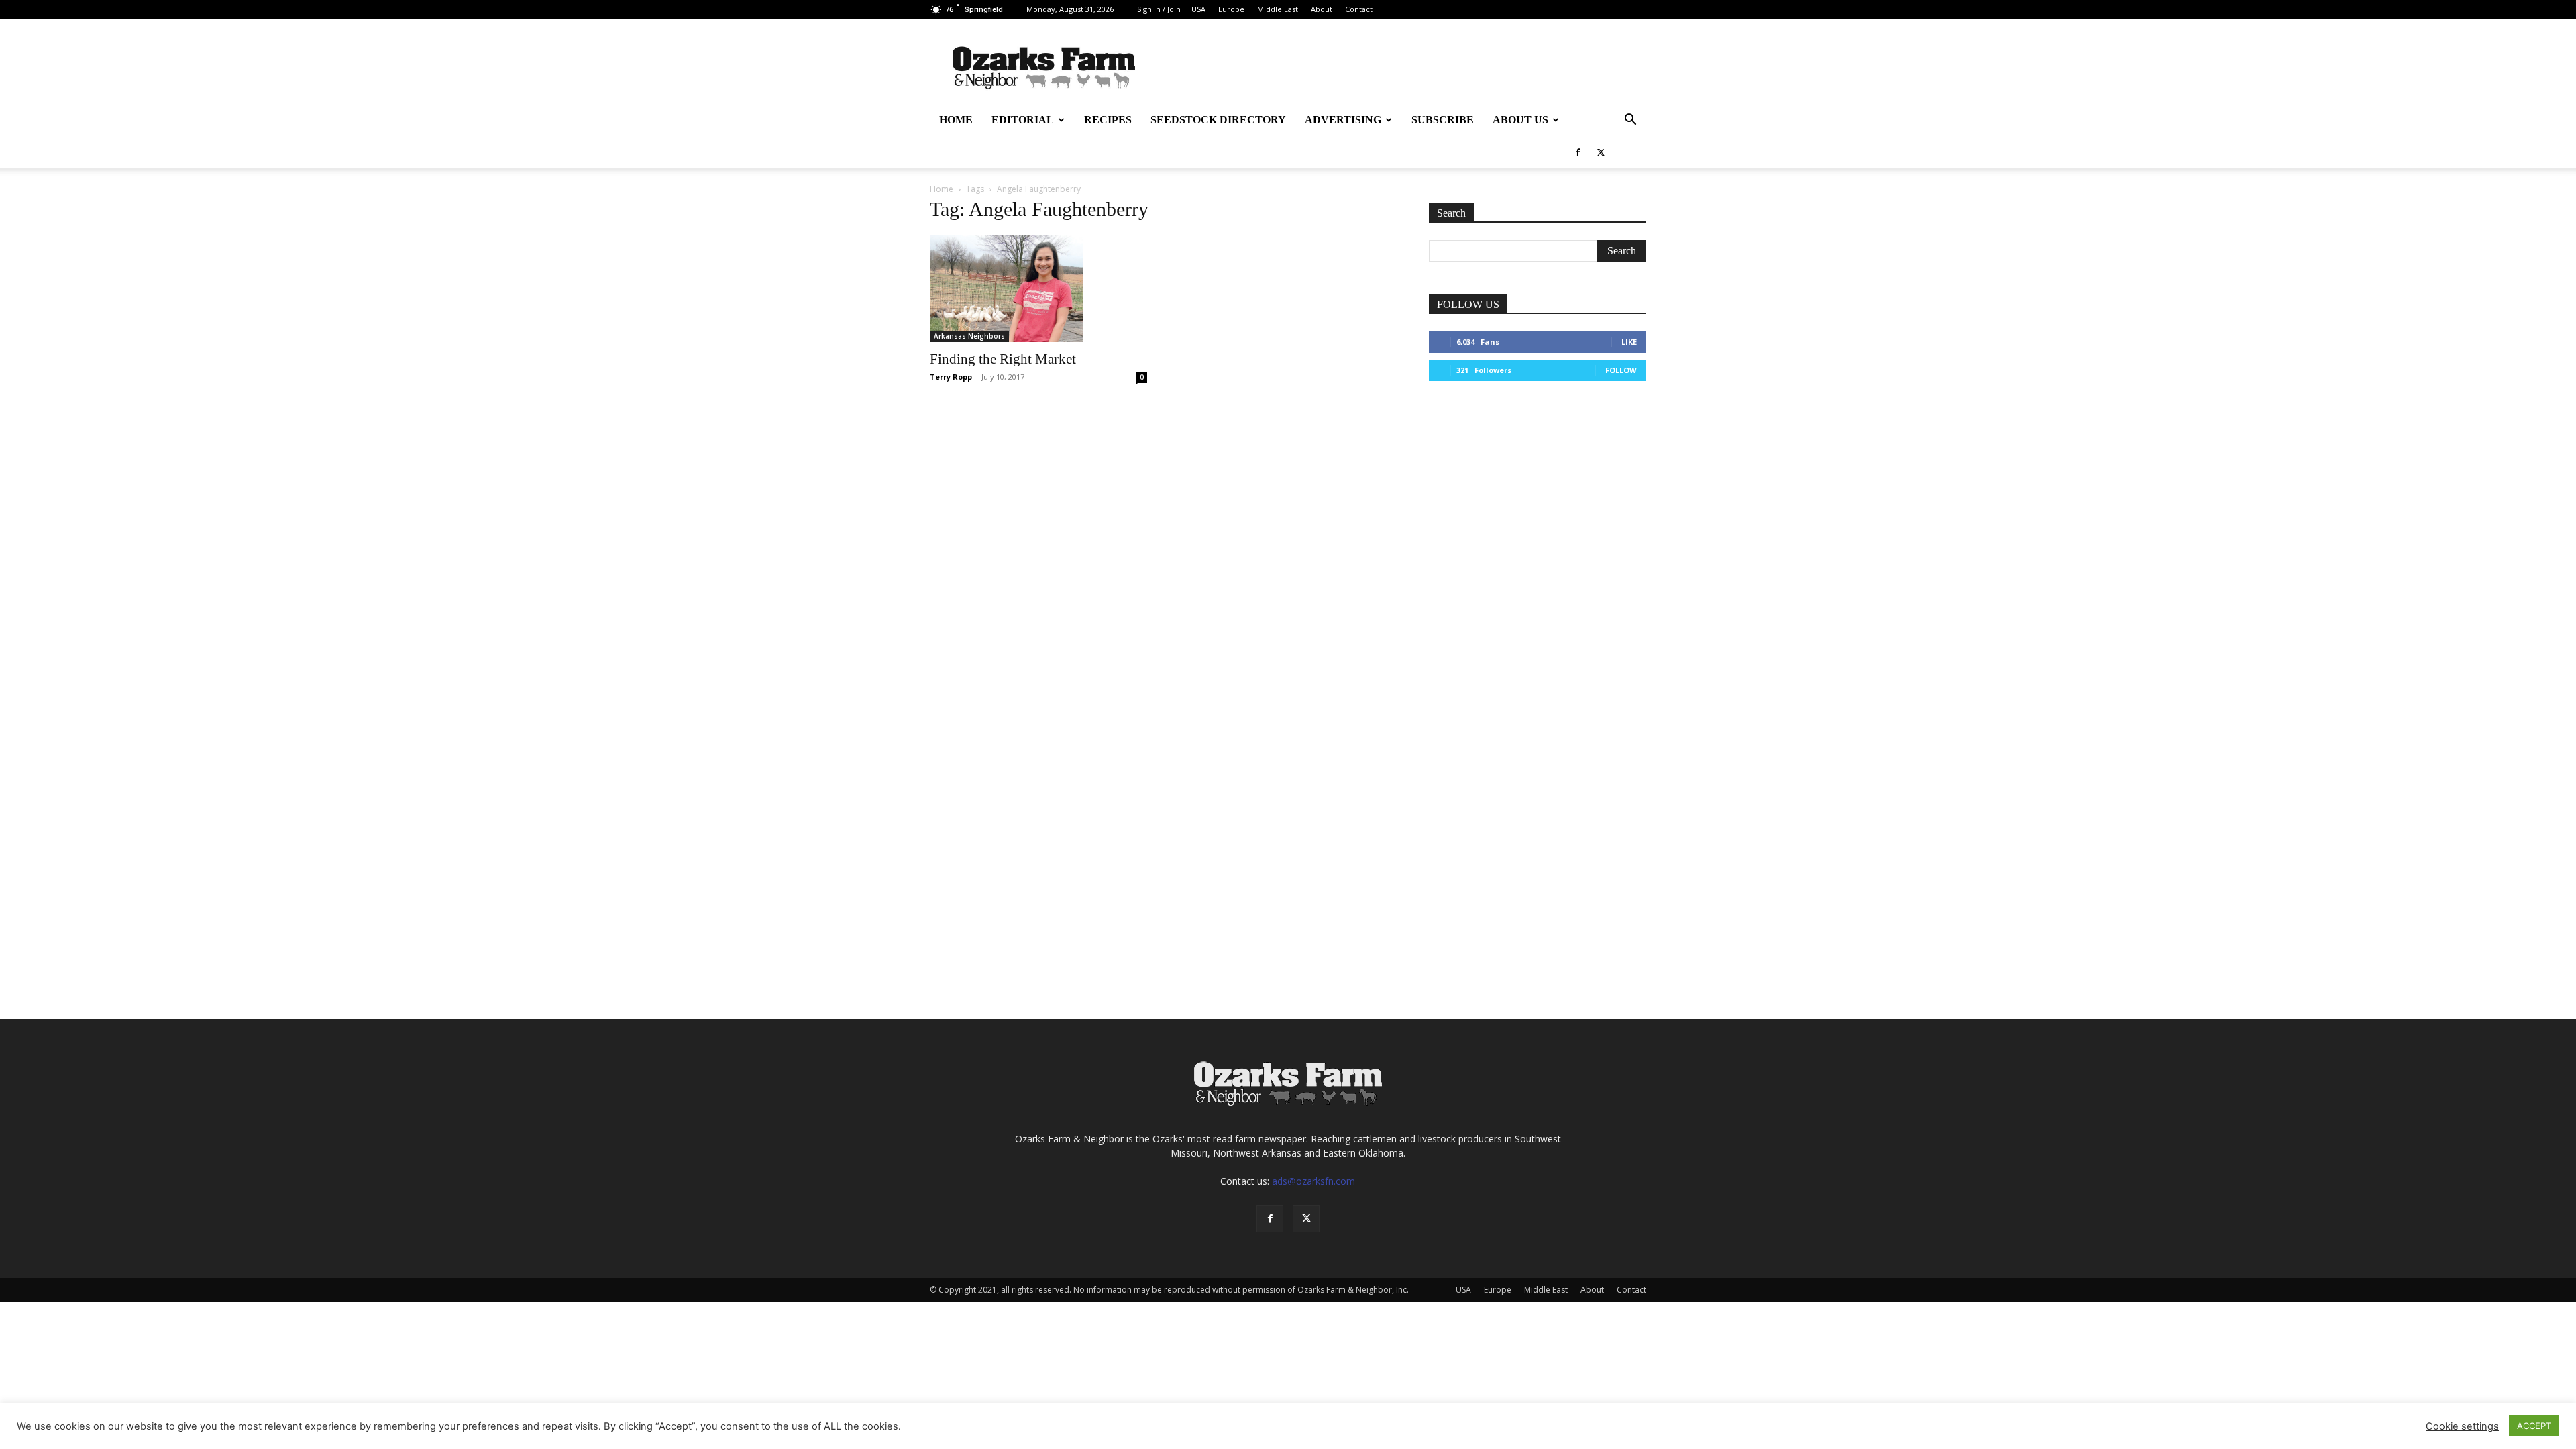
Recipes (1108, 120)
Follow (1621, 370)
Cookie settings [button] (2462, 1426)
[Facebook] (1578, 152)
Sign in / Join (1159, 9)
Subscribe (1443, 120)
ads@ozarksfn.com (1313, 1181)
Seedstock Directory (1218, 120)
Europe (1231, 9)
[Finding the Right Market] (1038, 288)
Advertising (1343, 120)
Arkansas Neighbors (969, 336)
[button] (1630, 121)
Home (956, 120)
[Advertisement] (1538, 496)
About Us (1520, 120)
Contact (1359, 9)
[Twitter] (1601, 152)
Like (1629, 342)
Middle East (1278, 9)
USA (1198, 9)
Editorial (1023, 120)
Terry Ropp (951, 377)
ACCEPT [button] (2534, 1426)
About (1322, 9)
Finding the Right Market (1003, 359)
